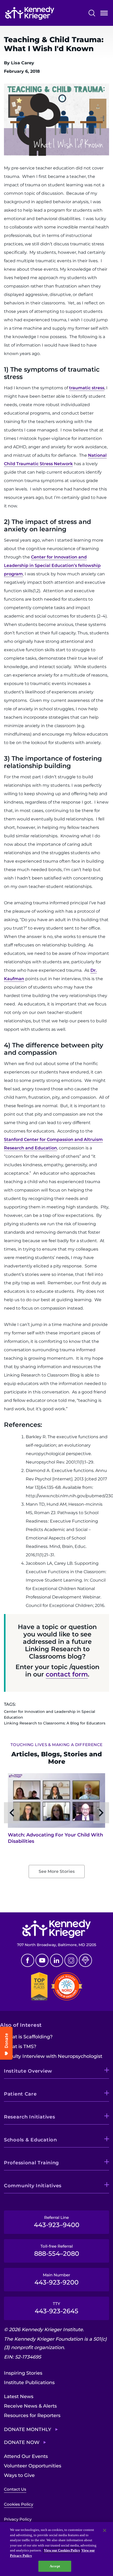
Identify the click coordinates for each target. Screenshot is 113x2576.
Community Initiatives (33, 2186)
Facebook (28, 1960)
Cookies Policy (19, 2504)
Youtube (42, 1960)
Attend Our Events (26, 2456)
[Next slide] (101, 1813)
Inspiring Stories (23, 2373)
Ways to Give (19, 2475)
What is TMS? (20, 2047)
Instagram (71, 1960)
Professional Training (31, 2163)
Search (92, 13)
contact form (67, 1674)
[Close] (105, 2530)
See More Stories (57, 1871)
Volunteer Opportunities (33, 2466)
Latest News (19, 2397)
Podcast (85, 1960)
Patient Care (20, 2094)
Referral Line (57, 2222)
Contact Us (15, 2489)
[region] (56, 2549)
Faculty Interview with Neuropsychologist (53, 2056)
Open (104, 14)
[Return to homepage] (30, 13)
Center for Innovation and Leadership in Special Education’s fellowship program (52, 565)
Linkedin (56, 1960)
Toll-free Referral (57, 2251)
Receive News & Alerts (30, 2406)
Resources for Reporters (32, 2415)
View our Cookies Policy (62, 2550)
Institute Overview (28, 2071)
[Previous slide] (12, 1813)
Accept (55, 2566)
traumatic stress (87, 388)
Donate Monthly (28, 2429)
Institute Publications (29, 2383)
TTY (56, 2308)
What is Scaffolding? (28, 2037)
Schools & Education (30, 2140)
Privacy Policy (18, 2519)
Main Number (56, 2279)
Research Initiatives (29, 2117)
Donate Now (22, 2442)
